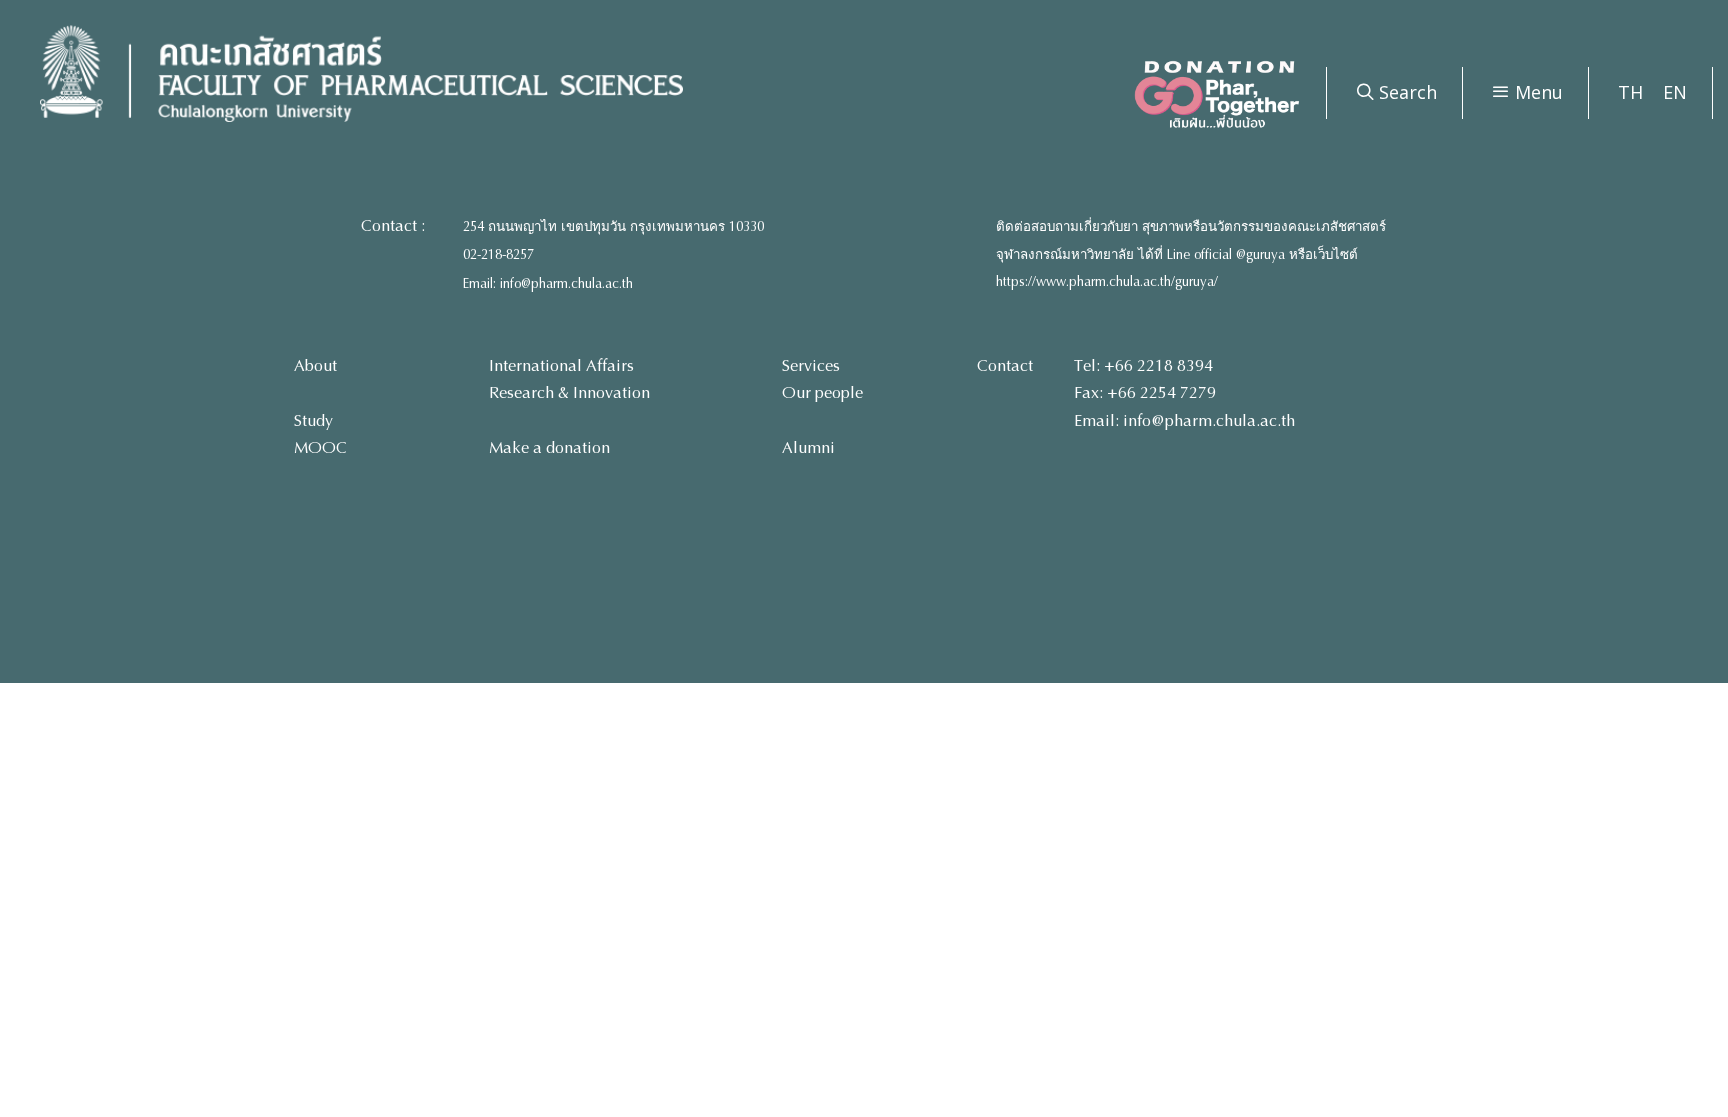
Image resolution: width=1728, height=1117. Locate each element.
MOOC (320, 447)
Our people (822, 392)
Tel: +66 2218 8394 (1143, 365)
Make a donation (549, 447)
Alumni (808, 447)
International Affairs (561, 365)
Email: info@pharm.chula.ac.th (548, 284)
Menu (1536, 92)
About (315, 365)
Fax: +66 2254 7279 (1145, 392)
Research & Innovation (569, 392)
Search (1405, 92)
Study (313, 420)
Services (811, 365)
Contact (1005, 365)
